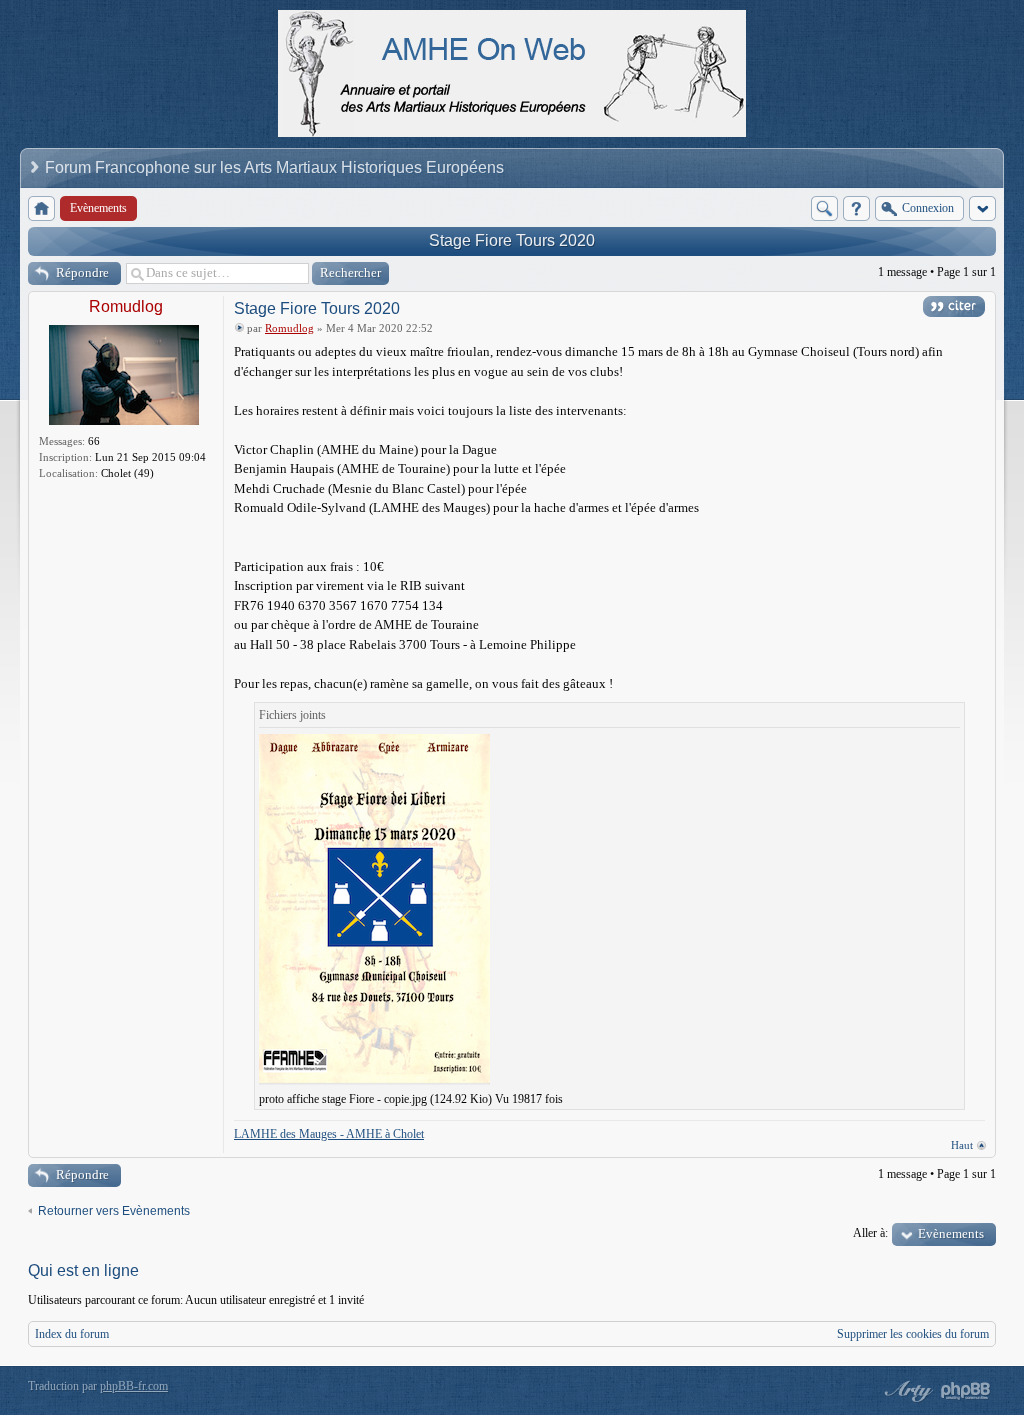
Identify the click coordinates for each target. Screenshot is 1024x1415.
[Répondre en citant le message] (954, 306)
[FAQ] (856, 208)
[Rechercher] (824, 208)
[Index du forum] (41, 208)
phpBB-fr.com (134, 1386)
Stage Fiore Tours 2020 (512, 240)
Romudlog (126, 306)
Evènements (951, 1233)
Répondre (82, 272)
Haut (962, 1145)
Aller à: (870, 1233)
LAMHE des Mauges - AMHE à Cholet (329, 1134)
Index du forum (72, 1334)
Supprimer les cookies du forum (913, 1334)
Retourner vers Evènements (114, 1211)
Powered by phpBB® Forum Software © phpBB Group (966, 1391)
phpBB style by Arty (906, 1391)
